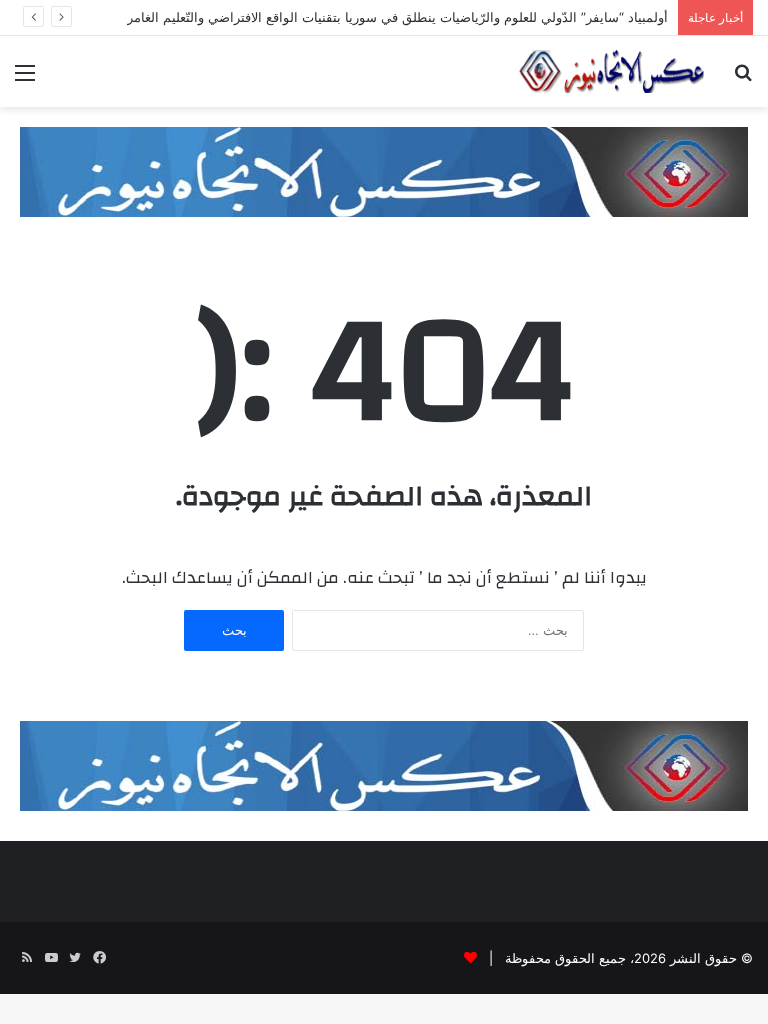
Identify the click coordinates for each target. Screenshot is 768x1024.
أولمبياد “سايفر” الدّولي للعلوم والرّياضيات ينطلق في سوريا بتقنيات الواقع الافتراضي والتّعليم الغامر (397, 17)
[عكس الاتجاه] (612, 71)
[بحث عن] (743, 79)
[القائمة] (25, 79)
